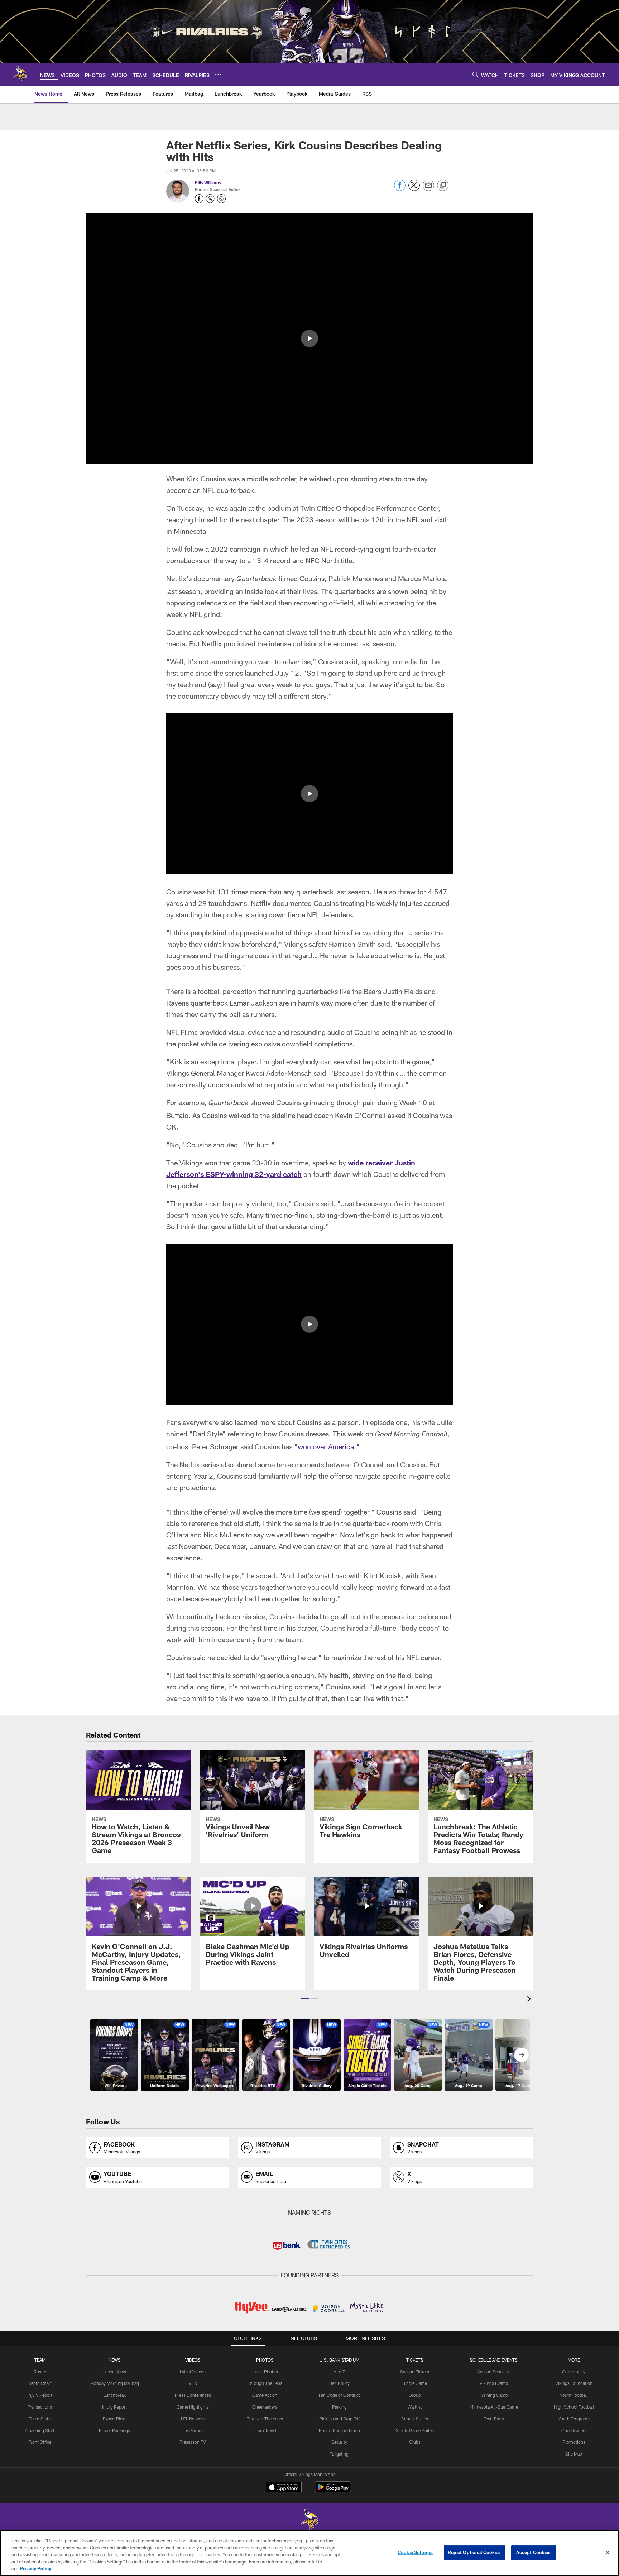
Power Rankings (114, 2430)
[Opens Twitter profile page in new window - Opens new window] (210, 199)
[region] (309, 2553)
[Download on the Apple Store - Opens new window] (284, 2488)
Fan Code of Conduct (339, 2395)
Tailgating (339, 2454)
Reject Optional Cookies (474, 2552)
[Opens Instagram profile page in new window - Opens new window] (221, 199)
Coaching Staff (40, 2430)
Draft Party (494, 2419)
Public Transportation (339, 2430)
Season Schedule (494, 2372)
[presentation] (530, 2000)
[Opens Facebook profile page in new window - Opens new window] (199, 199)
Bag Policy (339, 2383)
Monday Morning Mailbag (115, 2383)
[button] (309, 338)
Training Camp (494, 2395)
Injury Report (40, 2395)
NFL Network (193, 2419)
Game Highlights (193, 2407)
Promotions (574, 2442)
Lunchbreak (115, 2395)
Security (339, 2442)
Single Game (415, 2383)
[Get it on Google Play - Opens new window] (333, 2491)
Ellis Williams (208, 182)
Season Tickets (415, 2372)
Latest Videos (193, 2372)
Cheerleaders (265, 2407)
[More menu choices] (218, 75)
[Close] (608, 2553)
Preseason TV (193, 2442)
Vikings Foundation (574, 2383)
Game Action (265, 2395)
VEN (193, 2383)
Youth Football (574, 2395)
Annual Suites (415, 2419)
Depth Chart (40, 2383)
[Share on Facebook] (400, 189)
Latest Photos (265, 2372)
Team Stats (40, 2419)
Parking (339, 2407)
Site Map (574, 2454)
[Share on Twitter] (414, 189)
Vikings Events (494, 2383)
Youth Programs (574, 2419)
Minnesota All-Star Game (494, 2407)
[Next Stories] (522, 2055)
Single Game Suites (415, 2430)
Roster (40, 2372)
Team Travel (265, 2430)
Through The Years (265, 2419)
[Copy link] (443, 186)
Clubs (415, 2442)
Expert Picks (115, 2419)
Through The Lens (265, 2383)
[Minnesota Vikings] (309, 2521)
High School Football (574, 2407)
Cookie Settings (415, 2552)
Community (574, 2372)
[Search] (475, 74)
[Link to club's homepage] (20, 74)
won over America (326, 1446)
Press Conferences (193, 2395)
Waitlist (415, 2407)
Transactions (40, 2407)
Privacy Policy (35, 2568)
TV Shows (193, 2430)
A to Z (339, 2372)
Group (415, 2395)
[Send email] (428, 189)
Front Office (40, 2442)
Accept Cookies (534, 2552)
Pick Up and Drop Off (339, 2419)
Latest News (115, 2372)
